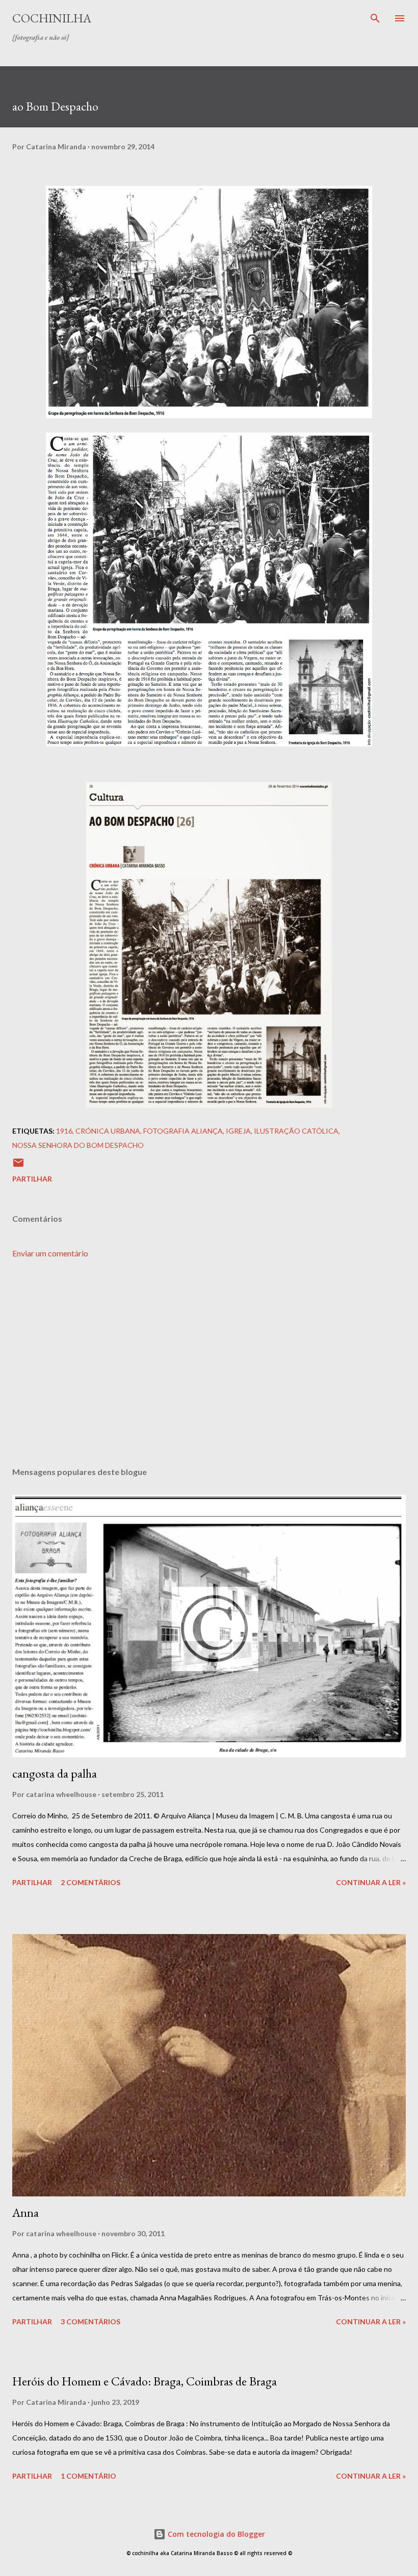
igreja (238, 1131)
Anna (25, 2212)
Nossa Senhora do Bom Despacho (78, 1145)
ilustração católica (296, 1131)
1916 (64, 1131)
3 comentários (90, 2322)
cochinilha (52, 18)
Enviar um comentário (50, 1253)
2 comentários (90, 1882)
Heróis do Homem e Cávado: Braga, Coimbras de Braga (145, 2381)
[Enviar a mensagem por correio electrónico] (18, 1166)
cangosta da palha (55, 1773)
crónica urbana (108, 1131)
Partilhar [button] (32, 1179)
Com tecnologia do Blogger (215, 2534)
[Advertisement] (209, 1363)
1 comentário (88, 2476)
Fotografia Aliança (183, 1131)
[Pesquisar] (375, 18)
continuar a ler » (371, 1882)
